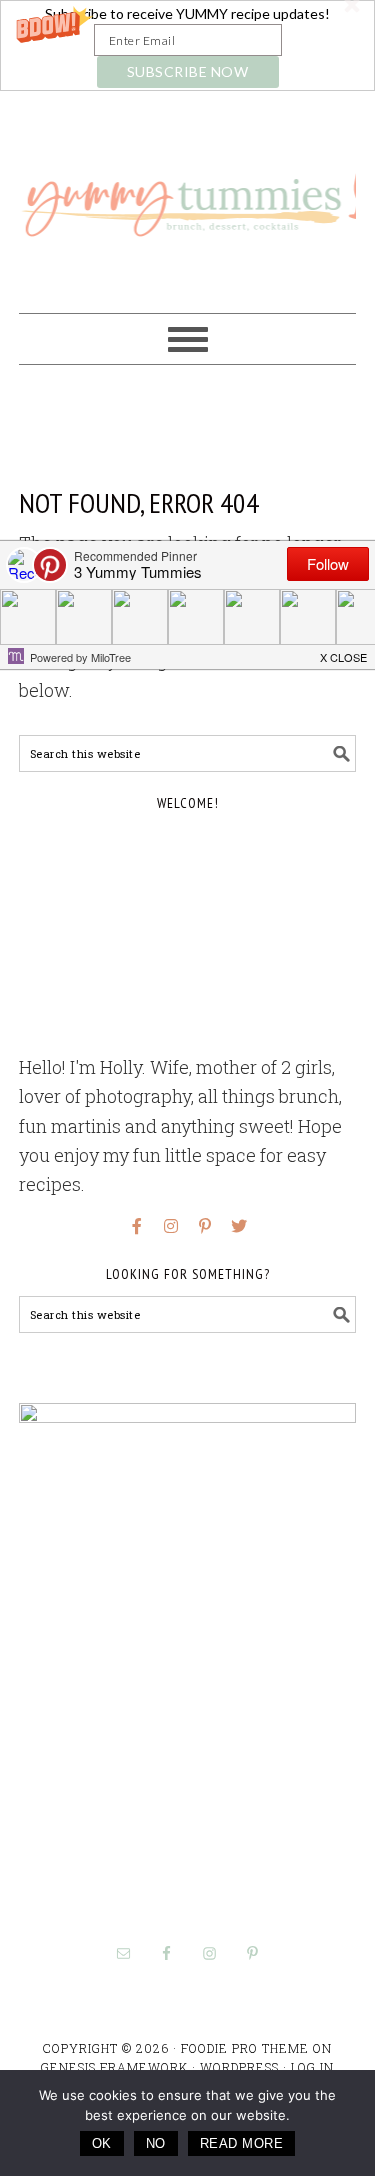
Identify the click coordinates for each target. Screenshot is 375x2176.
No (156, 2143)
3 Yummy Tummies (188, 193)
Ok (102, 2143)
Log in (312, 2067)
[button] (187, 45)
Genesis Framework (114, 2067)
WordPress (239, 2067)
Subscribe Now (188, 71)
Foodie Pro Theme (245, 2048)
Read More (242, 2143)
